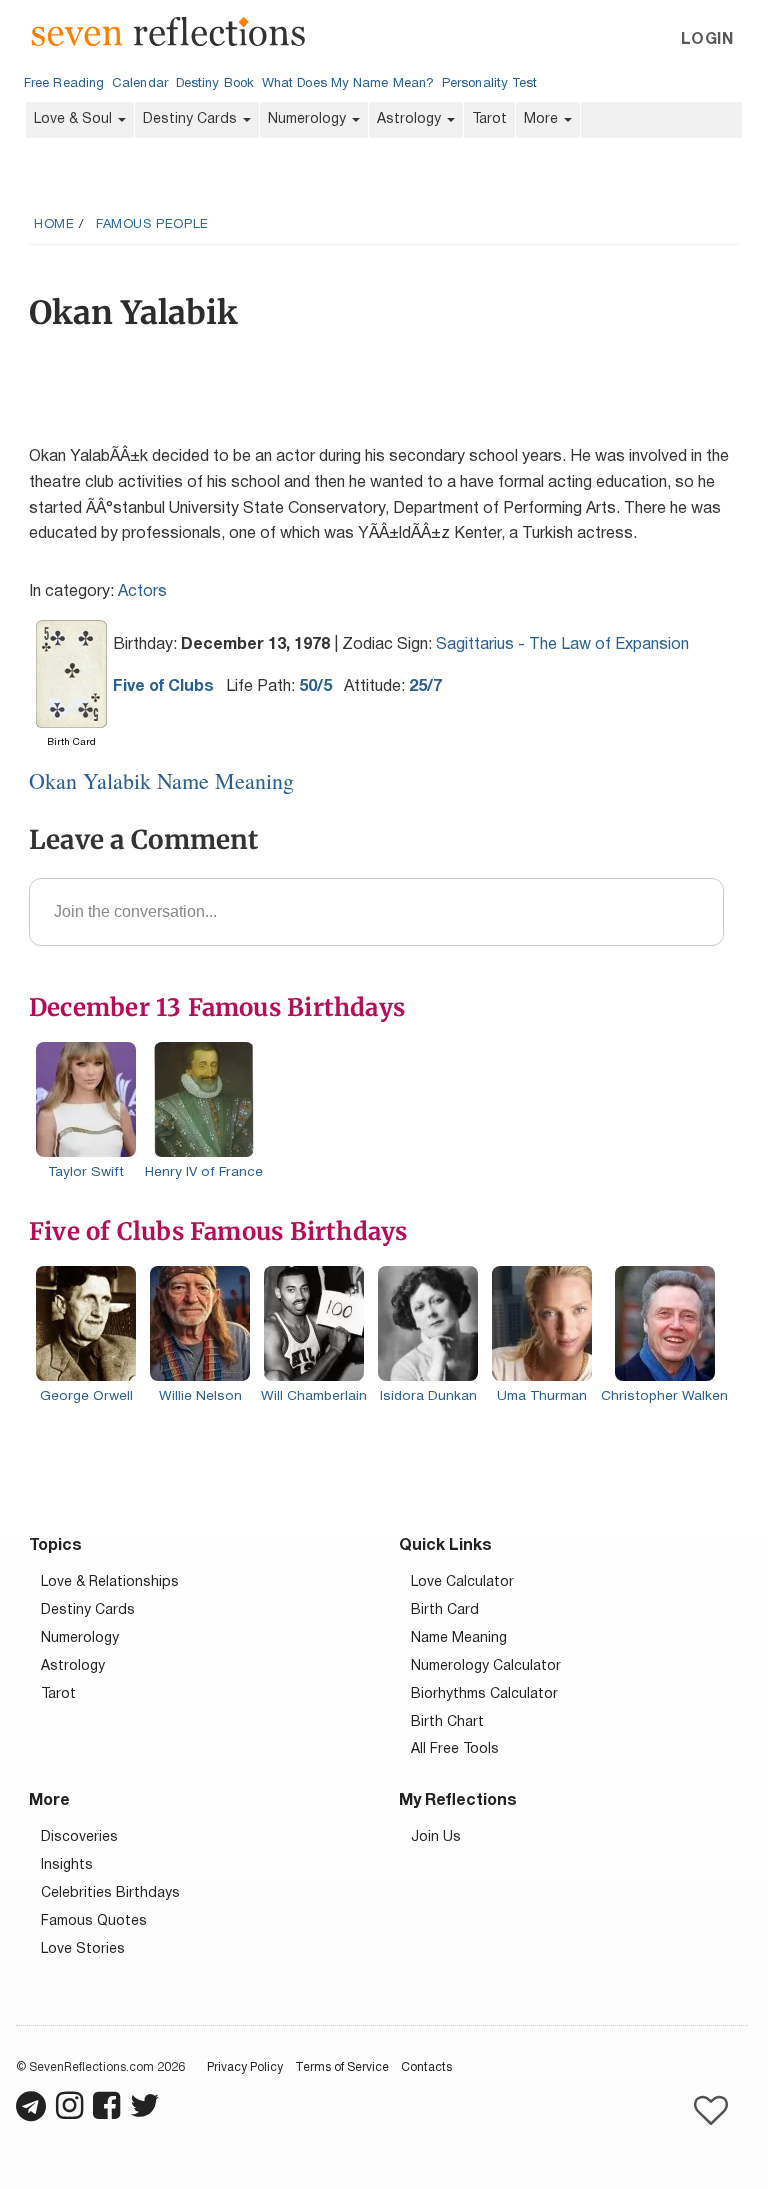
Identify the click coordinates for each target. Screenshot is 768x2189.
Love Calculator (462, 1582)
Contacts (426, 2067)
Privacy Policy (245, 2067)
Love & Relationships (110, 1582)
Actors (142, 592)
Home (54, 225)
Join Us (436, 1837)
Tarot (489, 119)
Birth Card (445, 1610)
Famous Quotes (94, 1921)
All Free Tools (455, 1749)
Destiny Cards (192, 119)
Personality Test (489, 84)
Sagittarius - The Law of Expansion (562, 645)
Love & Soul (75, 119)
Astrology (411, 119)
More (543, 119)
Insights (67, 1865)
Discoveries (79, 1837)
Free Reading (64, 84)
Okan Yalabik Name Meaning (161, 780)
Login (707, 40)
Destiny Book (215, 84)
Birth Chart (447, 1722)
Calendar (140, 84)
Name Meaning (459, 1638)
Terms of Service (342, 2067)
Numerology (309, 119)
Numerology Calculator (486, 1666)
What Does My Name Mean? (348, 84)
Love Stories (83, 1949)
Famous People (152, 225)
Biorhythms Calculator (484, 1694)
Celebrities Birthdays (110, 1893)
